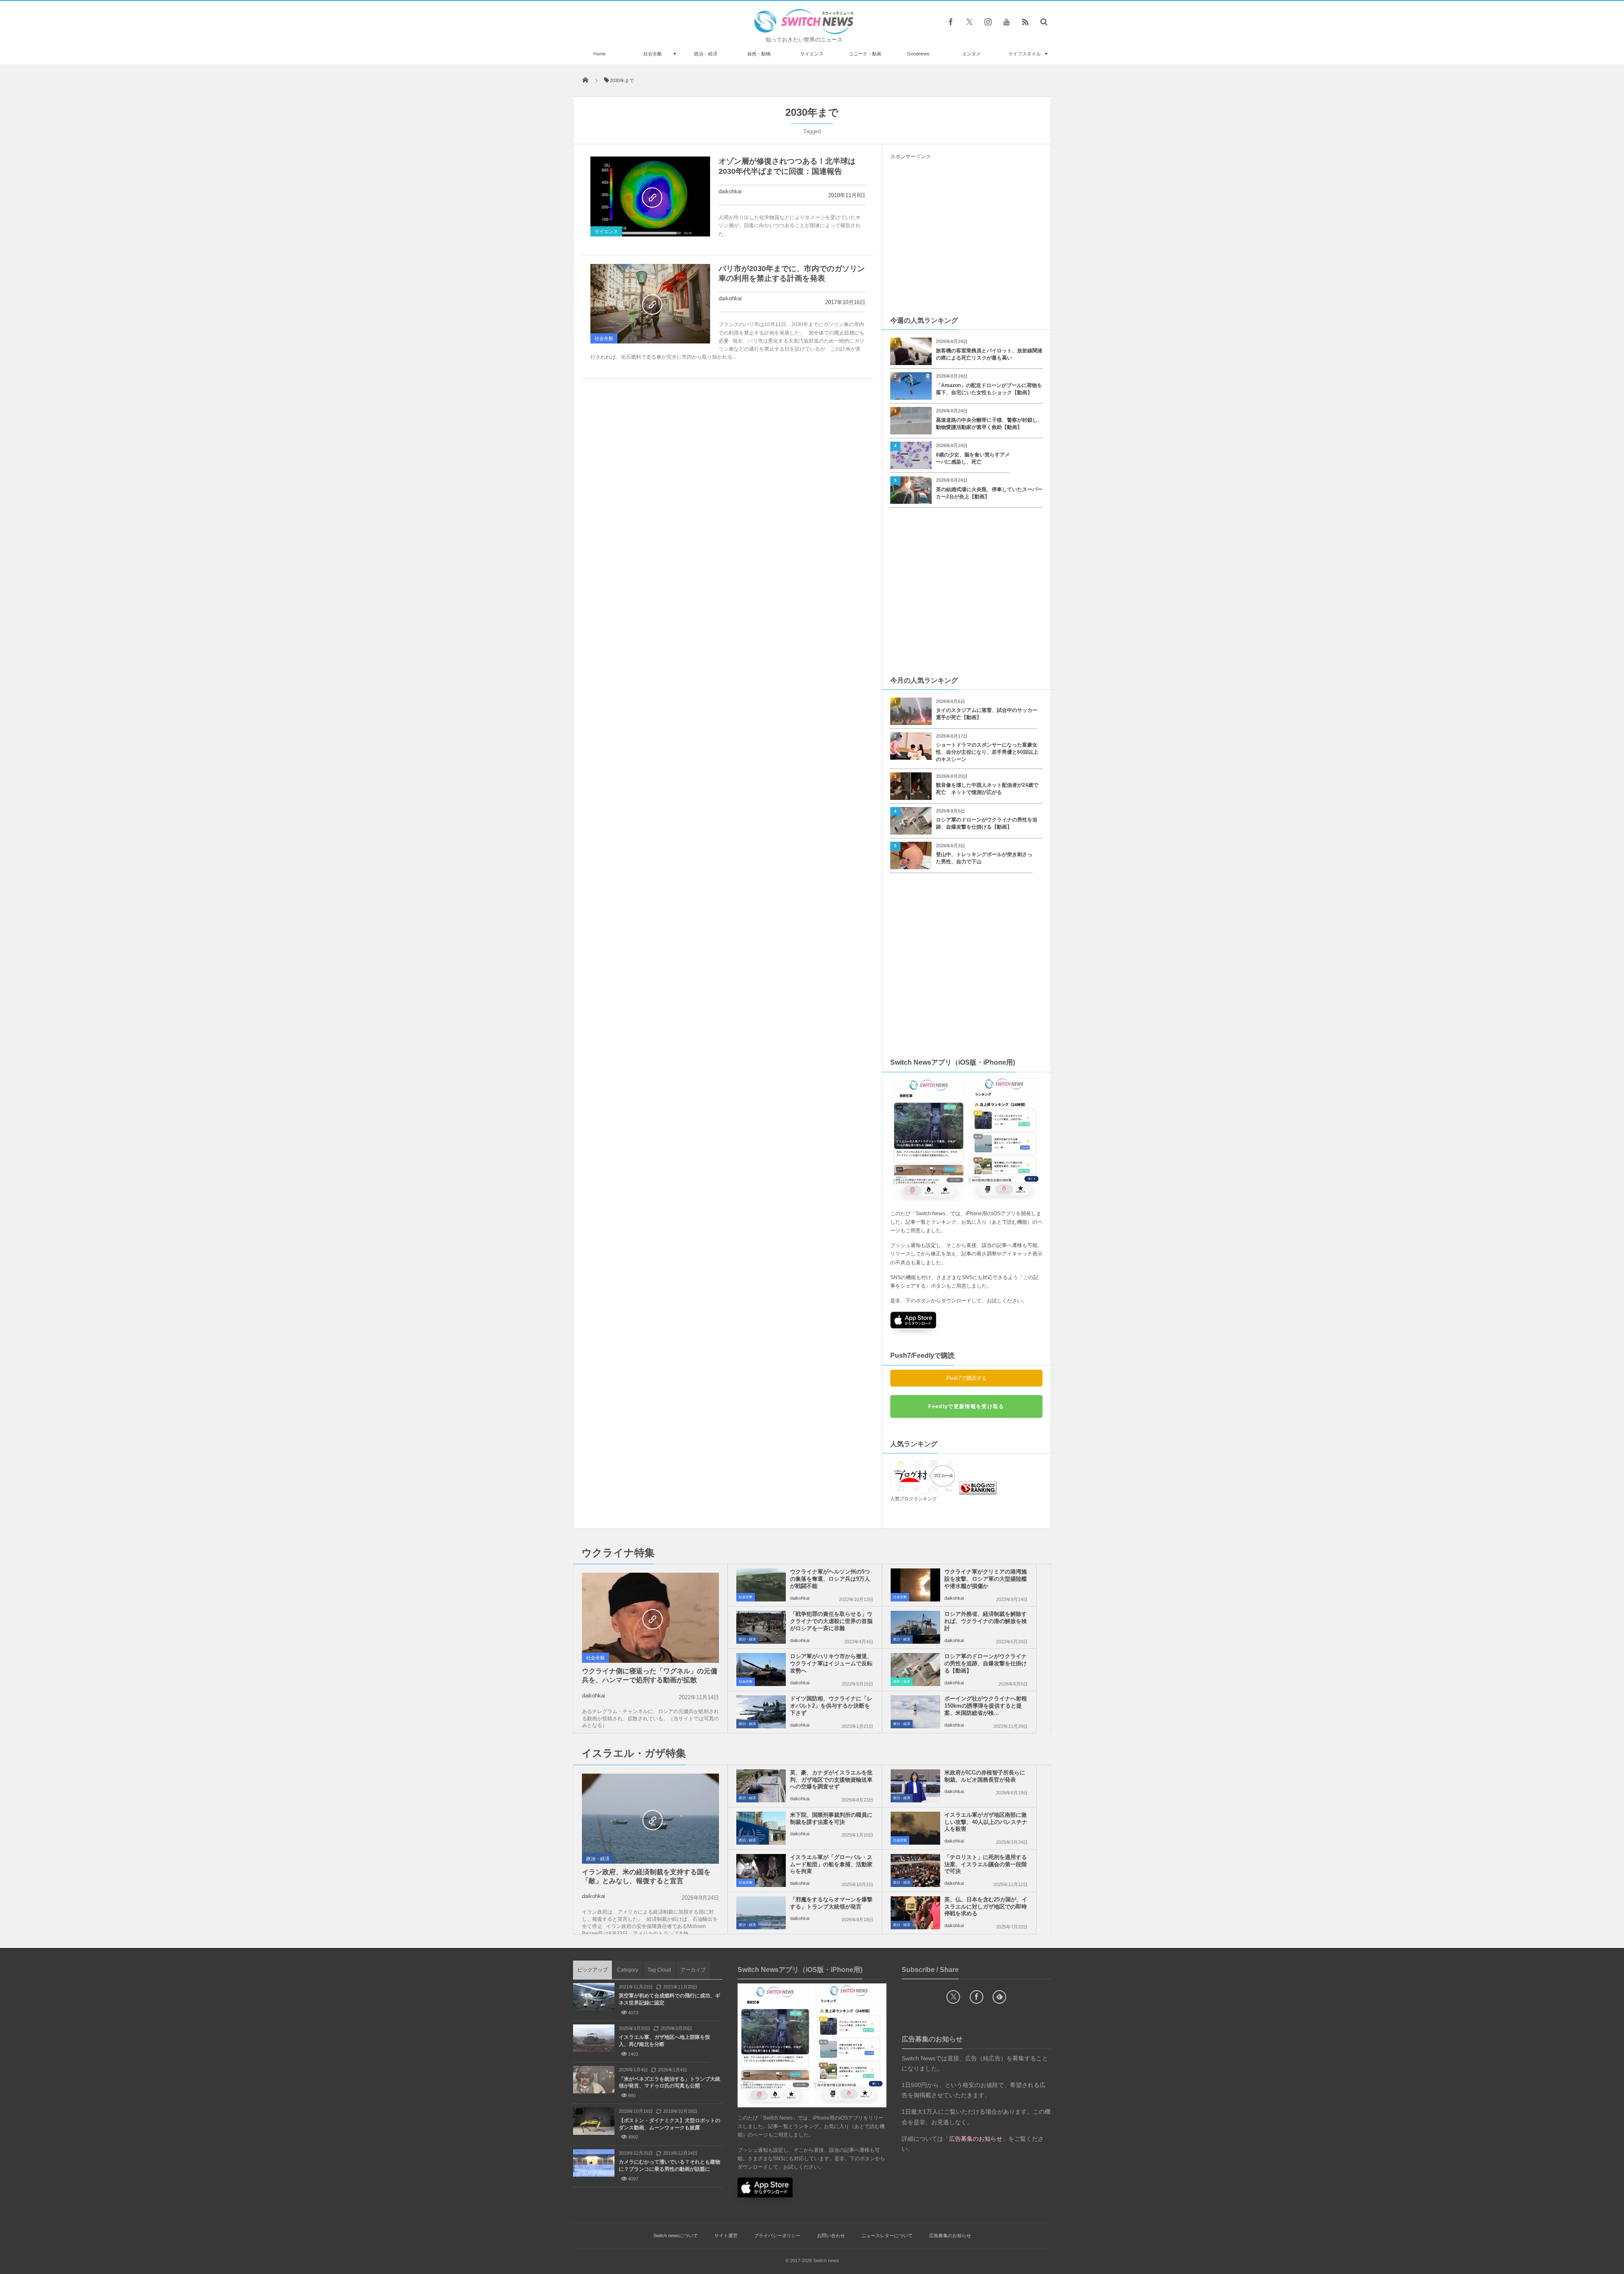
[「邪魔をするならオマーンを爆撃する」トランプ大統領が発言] (761, 1913)
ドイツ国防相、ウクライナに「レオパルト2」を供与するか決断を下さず (831, 1706)
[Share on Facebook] (951, 22)
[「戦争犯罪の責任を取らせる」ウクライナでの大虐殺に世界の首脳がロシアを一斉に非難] (761, 1627)
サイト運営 (726, 2236)
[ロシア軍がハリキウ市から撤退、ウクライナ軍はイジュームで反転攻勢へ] (761, 1670)
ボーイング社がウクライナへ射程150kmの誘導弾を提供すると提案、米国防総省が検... (986, 1706)
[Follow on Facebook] (977, 1997)
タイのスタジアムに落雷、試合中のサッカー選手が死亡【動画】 (987, 714)
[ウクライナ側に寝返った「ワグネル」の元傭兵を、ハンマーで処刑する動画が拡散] (650, 1618)
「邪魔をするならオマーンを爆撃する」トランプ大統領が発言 (831, 1903)
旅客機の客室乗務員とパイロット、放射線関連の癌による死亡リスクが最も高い (989, 354)
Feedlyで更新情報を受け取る (966, 1406)
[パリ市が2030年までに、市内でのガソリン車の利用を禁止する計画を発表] (650, 304)
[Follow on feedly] (999, 1997)
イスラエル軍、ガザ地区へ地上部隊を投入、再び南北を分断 (664, 2041)
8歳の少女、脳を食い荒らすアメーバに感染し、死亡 (973, 458)
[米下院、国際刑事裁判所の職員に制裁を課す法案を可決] (761, 1828)
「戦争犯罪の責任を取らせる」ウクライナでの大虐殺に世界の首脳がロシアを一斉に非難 (831, 1621)
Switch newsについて (676, 2236)
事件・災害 (902, 1682)
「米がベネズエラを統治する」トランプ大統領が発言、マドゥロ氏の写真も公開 (669, 2083)
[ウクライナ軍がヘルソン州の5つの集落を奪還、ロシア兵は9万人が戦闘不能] (761, 1585)
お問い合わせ (831, 2236)
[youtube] (1007, 22)
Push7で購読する (967, 1378)
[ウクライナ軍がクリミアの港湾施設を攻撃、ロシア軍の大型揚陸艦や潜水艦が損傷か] (915, 1585)
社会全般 (653, 54)
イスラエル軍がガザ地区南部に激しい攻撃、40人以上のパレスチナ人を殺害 (986, 1822)
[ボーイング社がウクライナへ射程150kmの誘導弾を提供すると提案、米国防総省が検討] (915, 1712)
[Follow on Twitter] (969, 22)
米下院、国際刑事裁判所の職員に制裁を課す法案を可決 (831, 1818)
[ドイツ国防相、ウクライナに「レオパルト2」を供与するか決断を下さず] (761, 1712)
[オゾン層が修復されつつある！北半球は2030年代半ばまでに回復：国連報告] (650, 196)
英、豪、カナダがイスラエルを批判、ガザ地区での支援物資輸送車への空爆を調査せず (831, 1780)
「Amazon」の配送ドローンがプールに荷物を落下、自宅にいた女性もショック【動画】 (989, 389)
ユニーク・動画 (865, 54)
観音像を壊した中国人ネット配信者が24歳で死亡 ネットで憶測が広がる (987, 789)
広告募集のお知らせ (950, 2236)
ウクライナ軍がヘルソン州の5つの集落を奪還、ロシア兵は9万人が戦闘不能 (830, 1579)
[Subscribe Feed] (1025, 22)
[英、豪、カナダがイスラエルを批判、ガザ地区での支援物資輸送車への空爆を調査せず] (761, 1786)
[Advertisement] (966, 237)
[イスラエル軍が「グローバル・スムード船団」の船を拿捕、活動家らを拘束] (761, 1870)
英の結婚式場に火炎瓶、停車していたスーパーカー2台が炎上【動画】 (989, 493)
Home (599, 54)
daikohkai (730, 191)
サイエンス (812, 54)
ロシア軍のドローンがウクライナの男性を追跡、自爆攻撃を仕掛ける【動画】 (987, 823)
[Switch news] (804, 32)
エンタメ (971, 54)
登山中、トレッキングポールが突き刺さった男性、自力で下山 (984, 858)
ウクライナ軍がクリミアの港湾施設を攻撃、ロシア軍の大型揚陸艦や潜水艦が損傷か (986, 1579)
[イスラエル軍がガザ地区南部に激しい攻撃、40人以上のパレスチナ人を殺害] (915, 1828)
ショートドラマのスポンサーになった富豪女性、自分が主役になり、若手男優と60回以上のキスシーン (987, 752)
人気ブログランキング (913, 1499)
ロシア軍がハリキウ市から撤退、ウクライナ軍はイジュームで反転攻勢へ (831, 1663)
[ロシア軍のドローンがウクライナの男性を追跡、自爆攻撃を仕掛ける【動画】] (915, 1670)
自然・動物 (759, 54)
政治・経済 (706, 54)
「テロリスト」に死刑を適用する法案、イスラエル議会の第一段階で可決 (986, 1864)
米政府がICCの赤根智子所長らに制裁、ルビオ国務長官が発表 (985, 1776)
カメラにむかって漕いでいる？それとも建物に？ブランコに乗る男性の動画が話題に (669, 2166)
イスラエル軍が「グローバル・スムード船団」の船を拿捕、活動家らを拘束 (831, 1864)
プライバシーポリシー (777, 2236)
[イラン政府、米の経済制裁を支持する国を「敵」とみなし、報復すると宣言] (650, 1819)
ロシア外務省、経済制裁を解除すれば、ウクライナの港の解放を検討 (986, 1621)
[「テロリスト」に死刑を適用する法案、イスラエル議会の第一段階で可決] (915, 1870)
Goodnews (918, 54)
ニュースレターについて (887, 2236)
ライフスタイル (1025, 54)
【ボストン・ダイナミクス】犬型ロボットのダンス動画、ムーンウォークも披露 (669, 2124)
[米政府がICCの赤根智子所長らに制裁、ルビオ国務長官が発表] (915, 1786)
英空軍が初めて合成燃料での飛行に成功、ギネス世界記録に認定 (669, 1999)
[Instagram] (988, 22)
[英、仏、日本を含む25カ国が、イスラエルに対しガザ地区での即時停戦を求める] (915, 1913)
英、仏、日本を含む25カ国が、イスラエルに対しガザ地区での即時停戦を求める (986, 1907)
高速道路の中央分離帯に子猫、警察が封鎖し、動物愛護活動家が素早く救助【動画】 (989, 424)
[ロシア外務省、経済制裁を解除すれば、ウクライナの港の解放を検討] (915, 1627)
